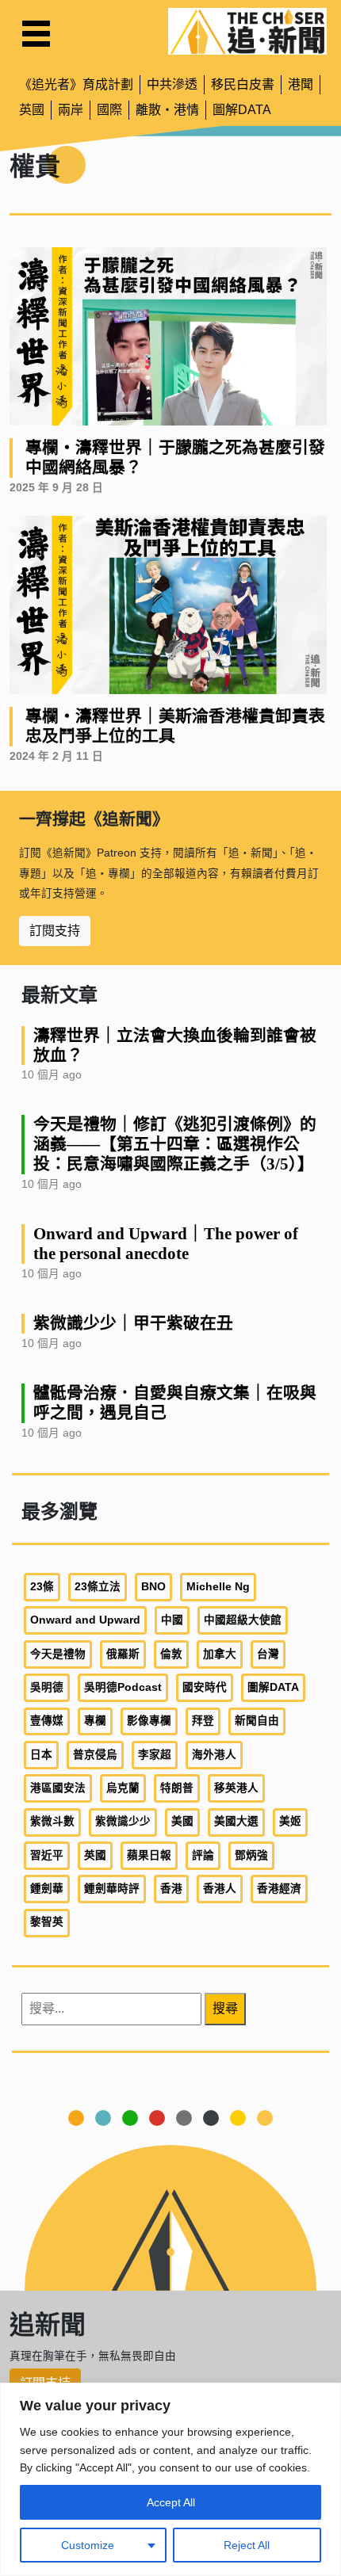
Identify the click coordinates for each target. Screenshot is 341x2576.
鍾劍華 (47, 1889)
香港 (171, 1889)
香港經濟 (279, 1889)
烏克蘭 (123, 1788)
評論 (203, 1855)
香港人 (220, 1889)
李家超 (155, 1755)
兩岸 (71, 110)
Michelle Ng (218, 1587)
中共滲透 (172, 84)
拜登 (203, 1721)
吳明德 (47, 1687)
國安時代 (205, 1687)
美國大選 (236, 1821)
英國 (32, 110)
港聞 (301, 84)
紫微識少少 (123, 1821)
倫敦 (171, 1654)
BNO (153, 1587)
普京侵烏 (95, 1755)
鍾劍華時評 (112, 1889)
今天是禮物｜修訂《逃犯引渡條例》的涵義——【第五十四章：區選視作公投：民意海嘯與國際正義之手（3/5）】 (175, 1144)
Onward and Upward (85, 1620)
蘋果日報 (149, 1855)
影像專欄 (149, 1721)
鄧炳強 (251, 1855)
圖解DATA (242, 110)
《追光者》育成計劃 (76, 84)
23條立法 (98, 1587)
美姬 (290, 1821)
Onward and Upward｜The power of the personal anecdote (166, 1243)
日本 (41, 1755)
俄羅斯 (123, 1654)
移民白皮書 (243, 84)
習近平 (47, 1855)
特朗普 (177, 1788)
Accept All (171, 2502)
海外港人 (214, 1755)
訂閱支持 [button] (55, 931)
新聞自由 (257, 1721)
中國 (172, 1620)
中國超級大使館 (243, 1620)
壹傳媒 (47, 1721)
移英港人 (236, 1788)
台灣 (268, 1654)
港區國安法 (58, 1788)
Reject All (247, 2545)
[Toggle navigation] (36, 34)
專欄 (95, 1721)
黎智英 (47, 1922)
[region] (170, 2479)
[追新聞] (247, 31)
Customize (88, 2545)
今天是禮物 (58, 1654)
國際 (109, 110)
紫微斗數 (52, 1821)
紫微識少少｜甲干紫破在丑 (133, 1323)
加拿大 (220, 1654)
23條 (42, 1587)
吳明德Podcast (123, 1687)
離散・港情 (167, 110)
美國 (182, 1821)
